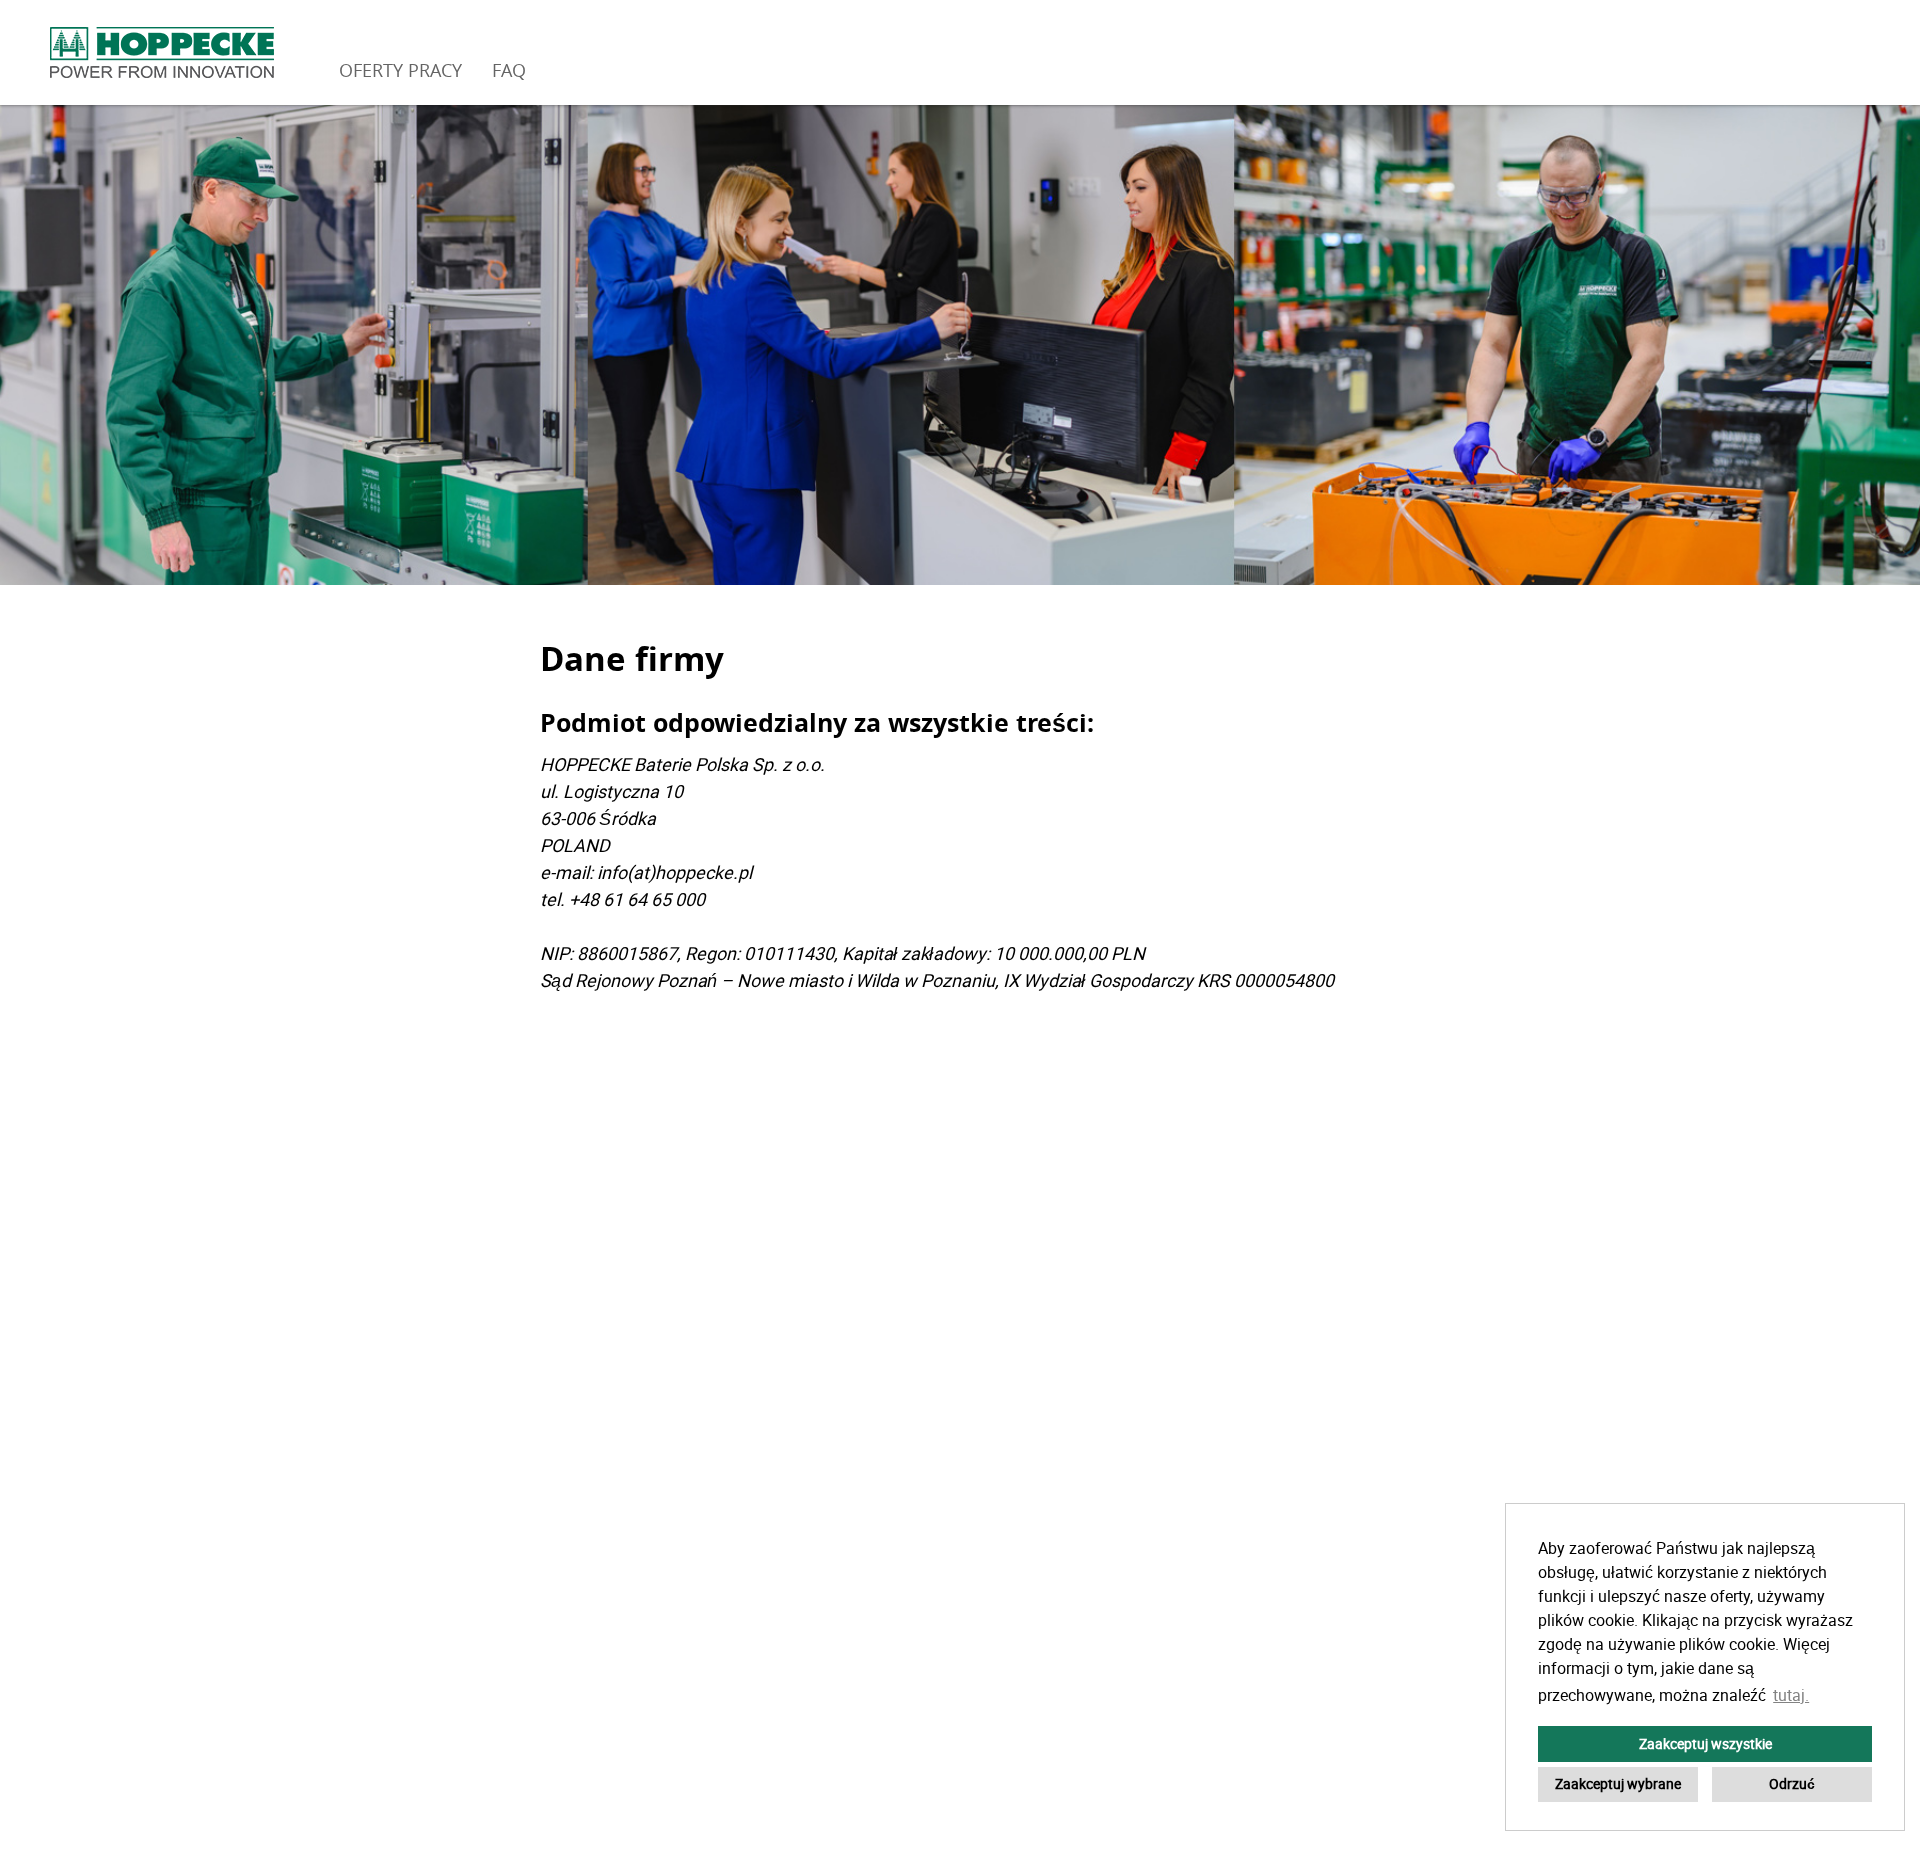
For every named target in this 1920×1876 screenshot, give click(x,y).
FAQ (509, 70)
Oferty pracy (400, 70)
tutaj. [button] (1791, 1695)
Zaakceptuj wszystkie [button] (1705, 1743)
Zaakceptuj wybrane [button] (1618, 1783)
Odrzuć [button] (1792, 1783)
